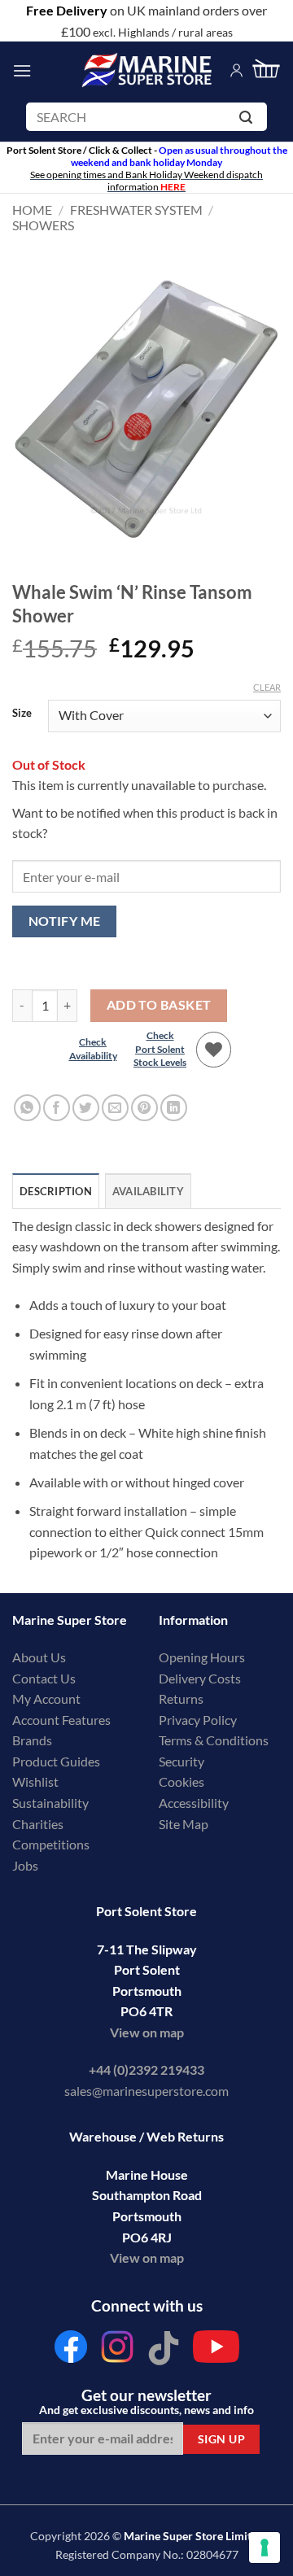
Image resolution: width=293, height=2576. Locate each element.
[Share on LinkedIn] (174, 1108)
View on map (147, 2032)
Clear (267, 687)
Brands (32, 1740)
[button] (22, 70)
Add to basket (159, 1005)
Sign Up (221, 2439)
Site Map (184, 1824)
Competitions (51, 1844)
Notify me (65, 921)
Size (22, 714)
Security (181, 1761)
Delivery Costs (200, 1678)
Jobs (25, 1865)
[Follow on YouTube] (216, 2351)
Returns (181, 1698)
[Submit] (249, 120)
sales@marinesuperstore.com (146, 2091)
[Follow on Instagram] (117, 2351)
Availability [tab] (148, 1191)
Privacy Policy (198, 1720)
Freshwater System (136, 210)
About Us (39, 1657)
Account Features (61, 1720)
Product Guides (56, 1761)
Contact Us (44, 1678)
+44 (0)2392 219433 (146, 2070)
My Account (46, 1698)
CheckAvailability (93, 1049)
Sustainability (50, 1803)
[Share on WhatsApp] (27, 1108)
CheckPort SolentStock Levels (160, 1049)
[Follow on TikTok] (164, 2351)
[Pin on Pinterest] (144, 1108)
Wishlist (35, 1781)
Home (32, 210)
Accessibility (194, 1803)
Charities (39, 1824)
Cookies (181, 1781)
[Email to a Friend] (115, 1108)
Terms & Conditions (214, 1740)
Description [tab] (56, 1191)
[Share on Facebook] (57, 1108)
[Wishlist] (214, 1050)
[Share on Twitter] (86, 1108)
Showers (43, 225)
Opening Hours (202, 1657)
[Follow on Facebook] (71, 2351)
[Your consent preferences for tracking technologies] (265, 2548)
